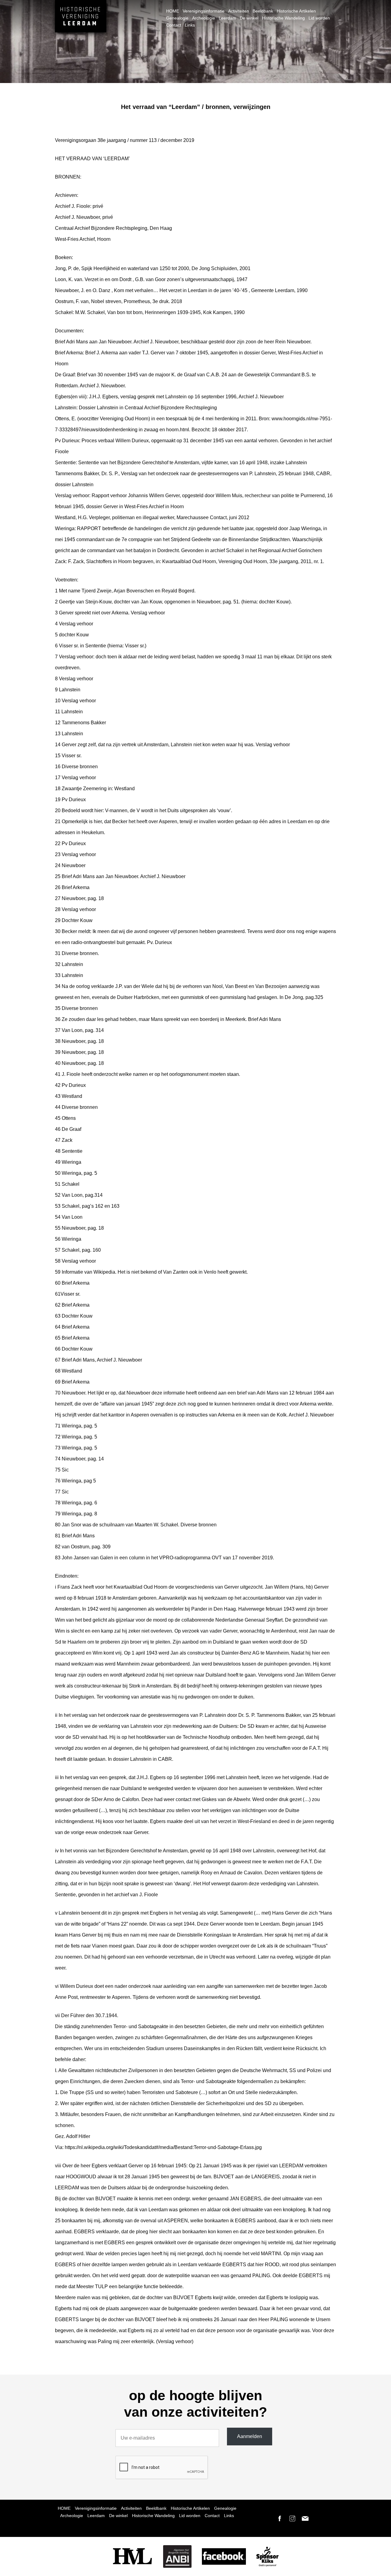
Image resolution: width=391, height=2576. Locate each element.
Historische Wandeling (283, 18)
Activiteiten (239, 11)
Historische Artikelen (296, 11)
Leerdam (227, 18)
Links (190, 25)
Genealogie (177, 18)
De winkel (249, 18)
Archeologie (204, 18)
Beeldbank (263, 11)
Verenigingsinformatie (204, 11)
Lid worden (319, 18)
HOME (173, 11)
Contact (174, 25)
